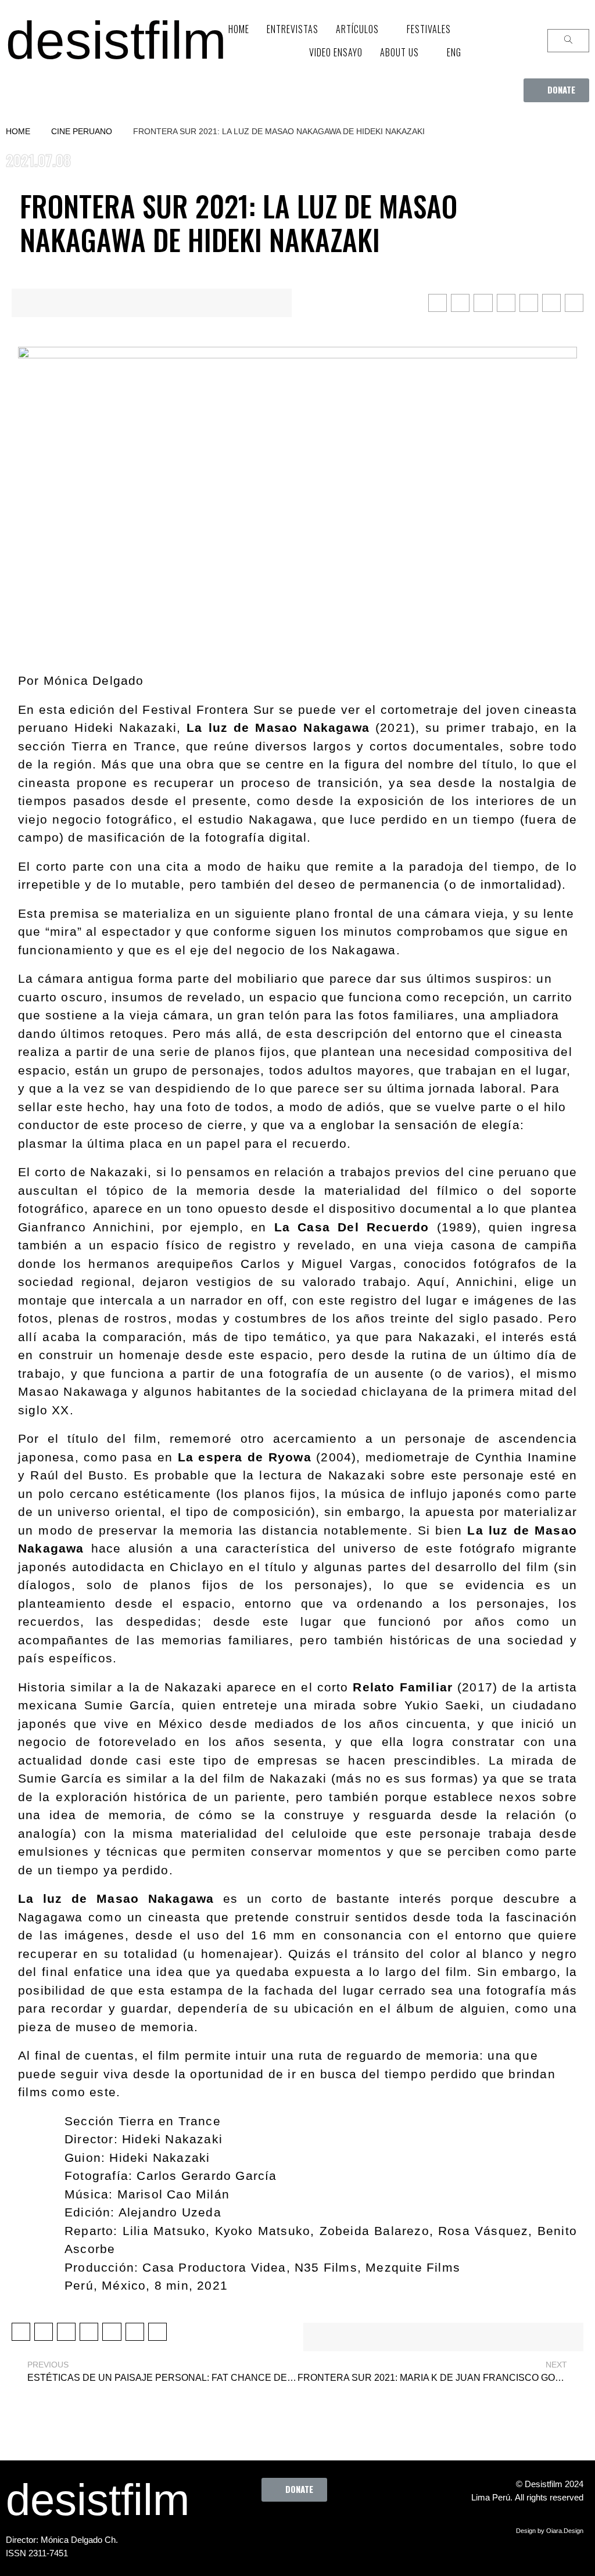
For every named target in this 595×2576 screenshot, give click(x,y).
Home (18, 131)
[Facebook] (236, 2528)
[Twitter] (268, 2528)
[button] (556, 90)
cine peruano (82, 131)
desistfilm (116, 40)
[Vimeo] (332, 2528)
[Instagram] (300, 2528)
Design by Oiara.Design (550, 2531)
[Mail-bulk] (364, 2528)
